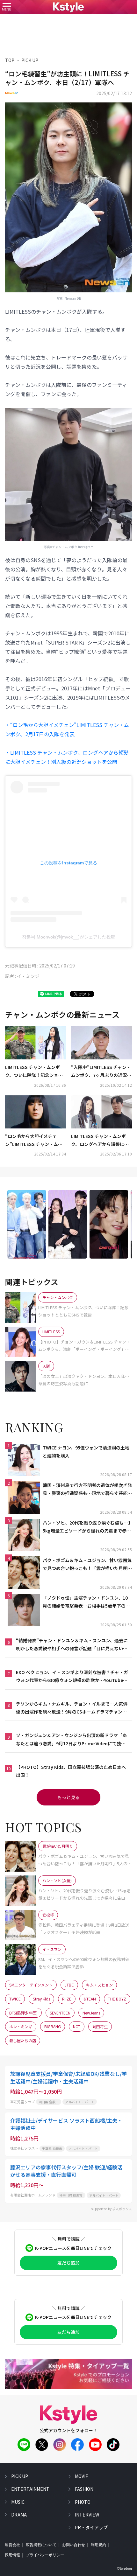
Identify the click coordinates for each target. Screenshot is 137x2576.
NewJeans (91, 2013)
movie (82, 2476)
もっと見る (68, 1797)
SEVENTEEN (60, 2013)
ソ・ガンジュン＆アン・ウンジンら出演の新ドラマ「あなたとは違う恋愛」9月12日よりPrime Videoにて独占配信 (71, 1740)
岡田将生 (100, 2026)
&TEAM (90, 1999)
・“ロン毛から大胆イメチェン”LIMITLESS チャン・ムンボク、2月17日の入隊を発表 (67, 729)
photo (83, 2502)
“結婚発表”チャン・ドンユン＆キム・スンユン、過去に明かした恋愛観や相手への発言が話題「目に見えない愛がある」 (72, 1645)
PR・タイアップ (91, 2527)
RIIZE (67, 1999)
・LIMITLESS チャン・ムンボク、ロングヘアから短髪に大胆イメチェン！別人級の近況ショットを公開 (67, 757)
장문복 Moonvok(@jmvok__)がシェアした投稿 (69, 937)
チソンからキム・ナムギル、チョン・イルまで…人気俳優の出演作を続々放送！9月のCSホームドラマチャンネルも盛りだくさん (72, 1708)
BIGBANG (53, 2026)
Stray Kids (41, 1999)
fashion (84, 2489)
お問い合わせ (74, 2545)
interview (87, 2515)
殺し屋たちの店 (23, 2040)
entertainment (30, 2489)
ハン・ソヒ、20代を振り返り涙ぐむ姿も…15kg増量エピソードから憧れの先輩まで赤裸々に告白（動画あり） (87, 1527)
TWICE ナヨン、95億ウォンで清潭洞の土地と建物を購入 (86, 1452)
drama (19, 2515)
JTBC (69, 1985)
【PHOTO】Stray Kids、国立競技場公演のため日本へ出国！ (71, 1771)
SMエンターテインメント (31, 1985)
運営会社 (12, 2545)
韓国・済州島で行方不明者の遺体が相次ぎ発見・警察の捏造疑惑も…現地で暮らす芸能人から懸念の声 (87, 1490)
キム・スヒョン (99, 1985)
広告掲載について (41, 2545)
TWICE (15, 1999)
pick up (20, 2476)
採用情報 (12, 2555)
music (18, 2502)
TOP (10, 60)
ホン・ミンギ (21, 2026)
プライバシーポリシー (45, 2555)
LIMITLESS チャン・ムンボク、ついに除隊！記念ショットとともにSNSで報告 (34, 1072)
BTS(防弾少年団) (23, 2013)
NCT (77, 2026)
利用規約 (98, 2545)
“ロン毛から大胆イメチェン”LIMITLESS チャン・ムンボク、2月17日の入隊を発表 (34, 1141)
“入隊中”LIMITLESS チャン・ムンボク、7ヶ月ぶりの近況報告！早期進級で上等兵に (101, 1072)
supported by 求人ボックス (112, 2209)
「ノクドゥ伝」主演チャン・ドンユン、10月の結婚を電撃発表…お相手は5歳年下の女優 (86, 1602)
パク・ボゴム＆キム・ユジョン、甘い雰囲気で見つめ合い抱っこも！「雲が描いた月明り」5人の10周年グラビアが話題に (87, 1565)
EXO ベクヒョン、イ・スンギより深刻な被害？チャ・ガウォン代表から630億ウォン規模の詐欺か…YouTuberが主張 (72, 1677)
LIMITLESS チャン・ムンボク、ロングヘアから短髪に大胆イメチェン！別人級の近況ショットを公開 (100, 1141)
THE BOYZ (117, 1999)
